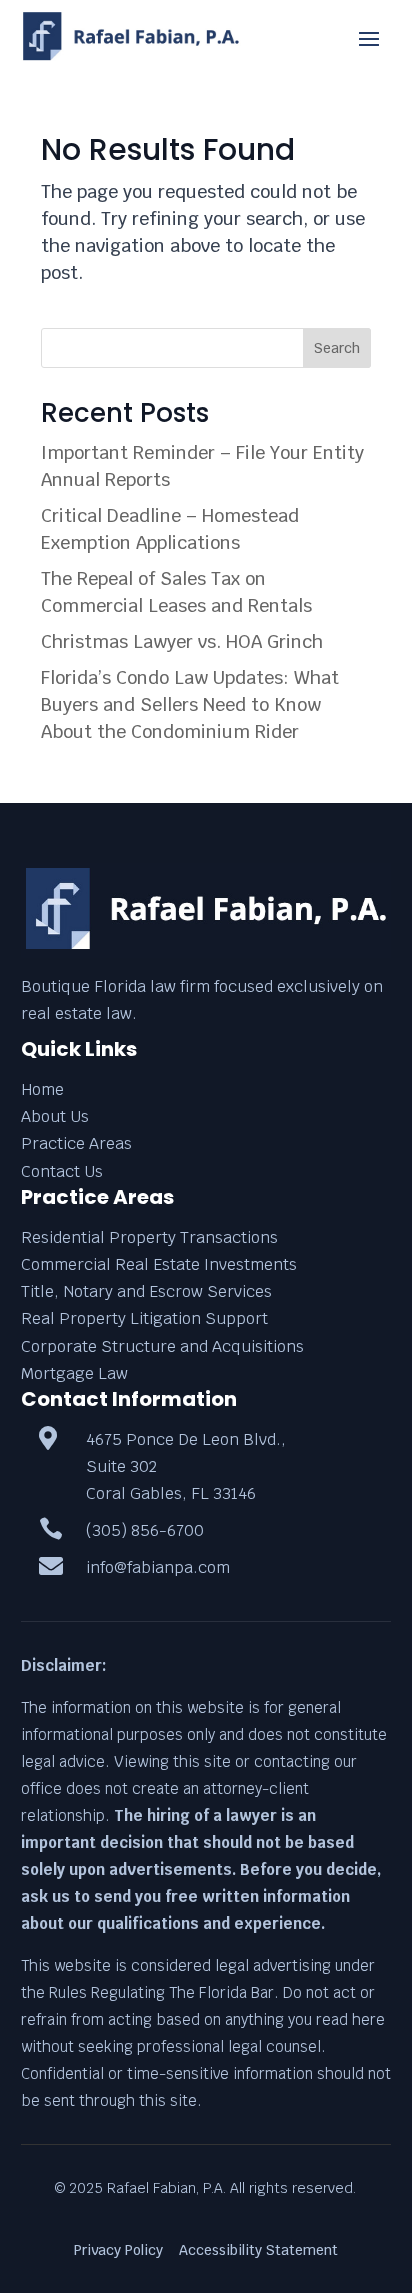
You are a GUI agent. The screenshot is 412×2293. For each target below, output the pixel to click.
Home (42, 1089)
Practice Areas (76, 1143)
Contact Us (62, 1171)
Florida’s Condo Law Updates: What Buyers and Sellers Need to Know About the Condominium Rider (190, 704)
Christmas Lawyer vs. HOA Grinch (182, 641)
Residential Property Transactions (149, 1237)
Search (337, 348)
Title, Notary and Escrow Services (146, 1291)
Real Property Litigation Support (144, 1318)
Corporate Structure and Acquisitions (162, 1346)
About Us (55, 1116)
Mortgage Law (74, 1373)
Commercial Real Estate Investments (159, 1264)
